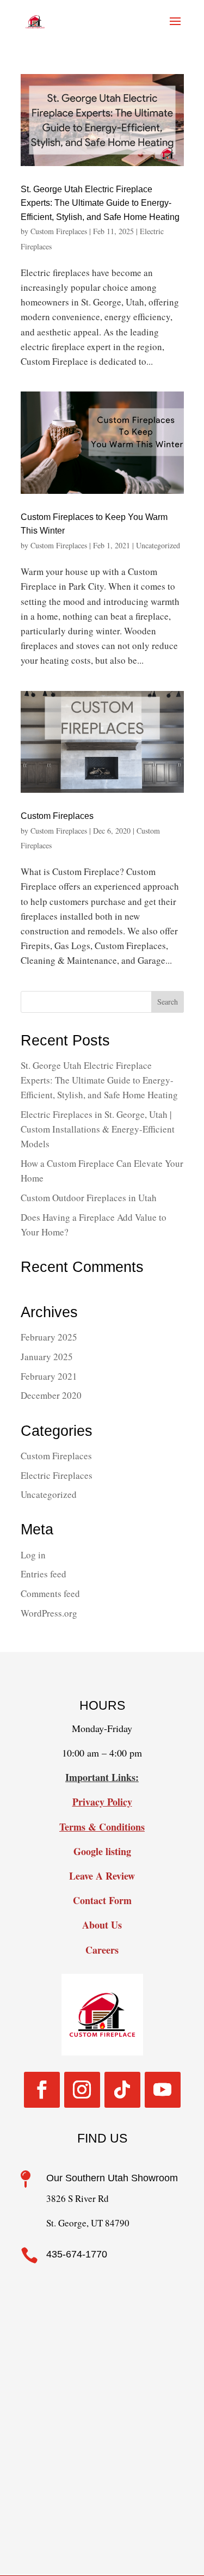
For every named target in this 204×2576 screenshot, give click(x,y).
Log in (33, 1555)
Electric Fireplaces (57, 1475)
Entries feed (44, 1574)
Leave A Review (102, 1876)
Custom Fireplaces (59, 231)
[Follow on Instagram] (82, 2090)
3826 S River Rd (78, 2198)
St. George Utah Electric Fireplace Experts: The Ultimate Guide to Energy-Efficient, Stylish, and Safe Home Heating (100, 203)
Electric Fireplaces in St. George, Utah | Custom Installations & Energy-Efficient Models (98, 1129)
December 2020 (51, 1395)
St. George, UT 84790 (88, 2223)
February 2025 (49, 1337)
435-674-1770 (77, 2254)
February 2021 (49, 1376)
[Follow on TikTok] (122, 2090)
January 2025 (47, 1357)
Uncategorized (158, 545)
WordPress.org (49, 1613)
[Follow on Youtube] (163, 2090)
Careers (102, 1950)
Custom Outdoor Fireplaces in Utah (89, 1198)
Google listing (102, 1851)
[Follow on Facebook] (42, 2090)
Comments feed (50, 1593)
